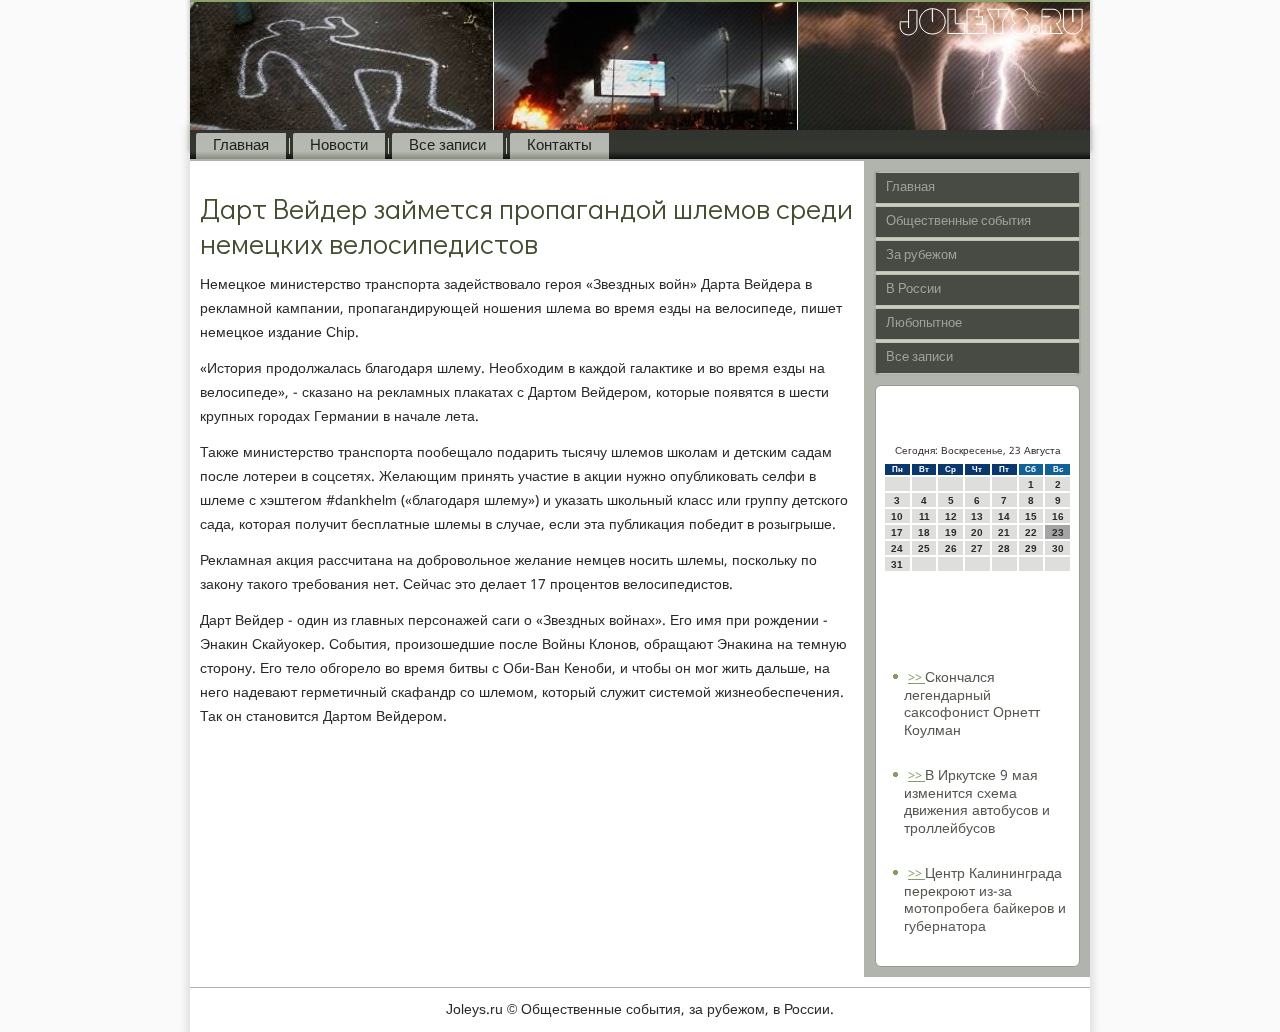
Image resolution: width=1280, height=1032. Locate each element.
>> (916, 678)
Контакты (559, 146)
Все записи (447, 146)
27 (977, 548)
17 (897, 532)
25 (924, 548)
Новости (339, 146)
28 (1004, 548)
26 (951, 548)
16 (1058, 516)
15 (1031, 516)
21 (1004, 532)
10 (897, 516)
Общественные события (958, 221)
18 (924, 532)
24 (897, 548)
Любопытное (924, 323)
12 (951, 516)
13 (977, 516)
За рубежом (921, 255)
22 (1031, 532)
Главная (241, 146)
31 (897, 564)
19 (951, 532)
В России (913, 289)
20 (977, 532)
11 (924, 516)
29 (1031, 548)
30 (1058, 548)
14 (1004, 516)
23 (1058, 532)
